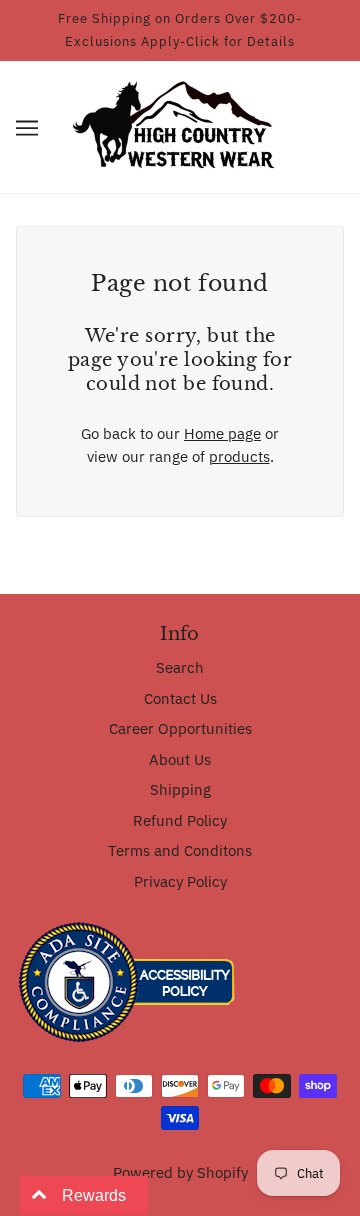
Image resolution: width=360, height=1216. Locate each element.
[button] (27, 127)
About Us (180, 759)
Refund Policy (180, 820)
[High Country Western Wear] (180, 125)
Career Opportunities (180, 728)
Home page (222, 433)
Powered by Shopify (180, 1172)
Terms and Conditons (180, 850)
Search (180, 667)
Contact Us (180, 698)
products (239, 456)
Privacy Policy (180, 881)
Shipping (180, 789)
